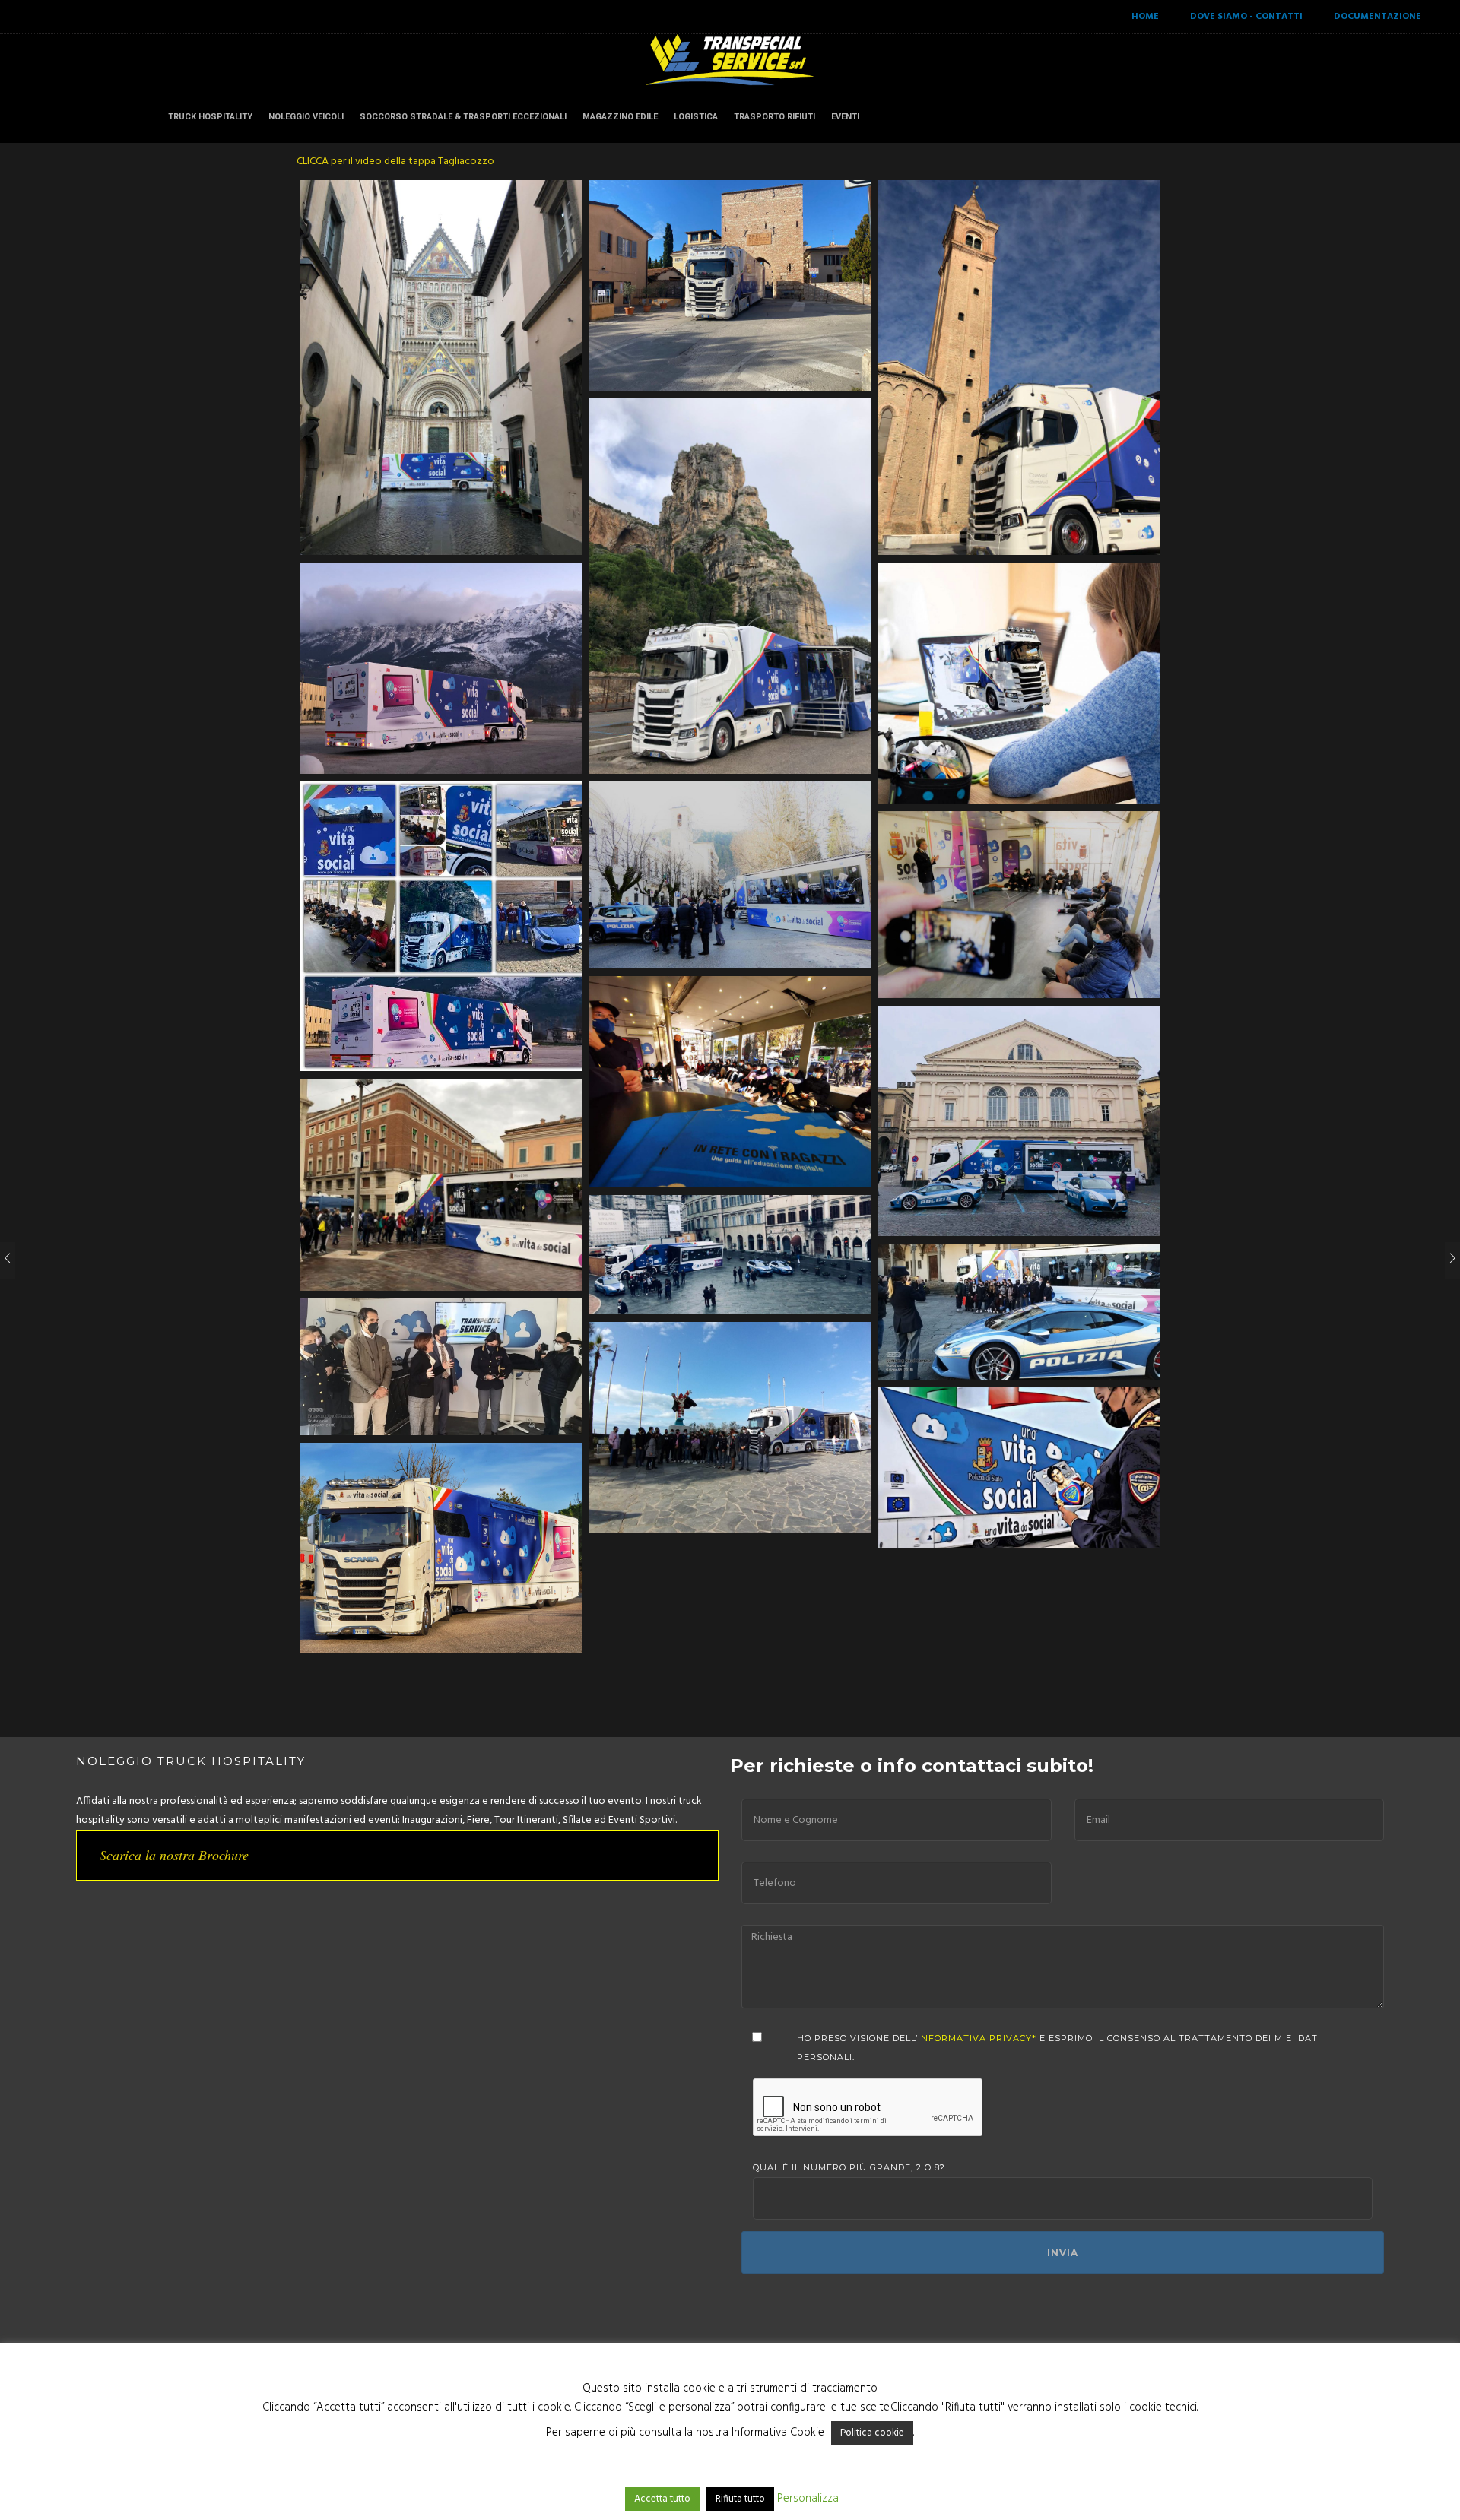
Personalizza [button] (808, 2499)
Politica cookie (872, 2433)
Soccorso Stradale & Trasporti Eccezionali (463, 117)
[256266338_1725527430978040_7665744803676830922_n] (441, 1367)
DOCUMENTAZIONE (1377, 17)
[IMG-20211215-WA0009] (730, 285)
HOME (1145, 17)
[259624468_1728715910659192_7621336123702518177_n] (730, 1255)
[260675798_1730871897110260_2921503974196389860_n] (441, 1185)
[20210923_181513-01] (441, 1548)
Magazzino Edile (620, 117)
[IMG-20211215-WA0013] (441, 368)
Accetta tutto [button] (662, 2499)
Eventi (845, 117)
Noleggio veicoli (306, 117)
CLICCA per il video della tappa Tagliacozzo (395, 162)
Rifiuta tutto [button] (740, 2499)
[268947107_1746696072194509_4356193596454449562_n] (730, 875)
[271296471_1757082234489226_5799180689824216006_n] (1019, 683)
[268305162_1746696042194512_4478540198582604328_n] (1019, 905)
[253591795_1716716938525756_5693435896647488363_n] (1019, 1468)
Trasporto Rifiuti (774, 117)
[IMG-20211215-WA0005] (730, 586)
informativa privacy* (977, 2038)
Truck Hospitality (210, 117)
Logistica (696, 117)
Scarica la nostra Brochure (174, 1855)
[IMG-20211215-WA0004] (441, 668)
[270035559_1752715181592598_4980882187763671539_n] (441, 926)
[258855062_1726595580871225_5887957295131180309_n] (1019, 1312)
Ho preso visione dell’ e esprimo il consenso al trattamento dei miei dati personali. (1059, 2048)
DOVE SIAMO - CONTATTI (1246, 17)
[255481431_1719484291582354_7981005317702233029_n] (730, 1427)
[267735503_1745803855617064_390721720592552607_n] (730, 1081)
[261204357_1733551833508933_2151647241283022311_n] (1019, 1121)
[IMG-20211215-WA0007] (1019, 368)
